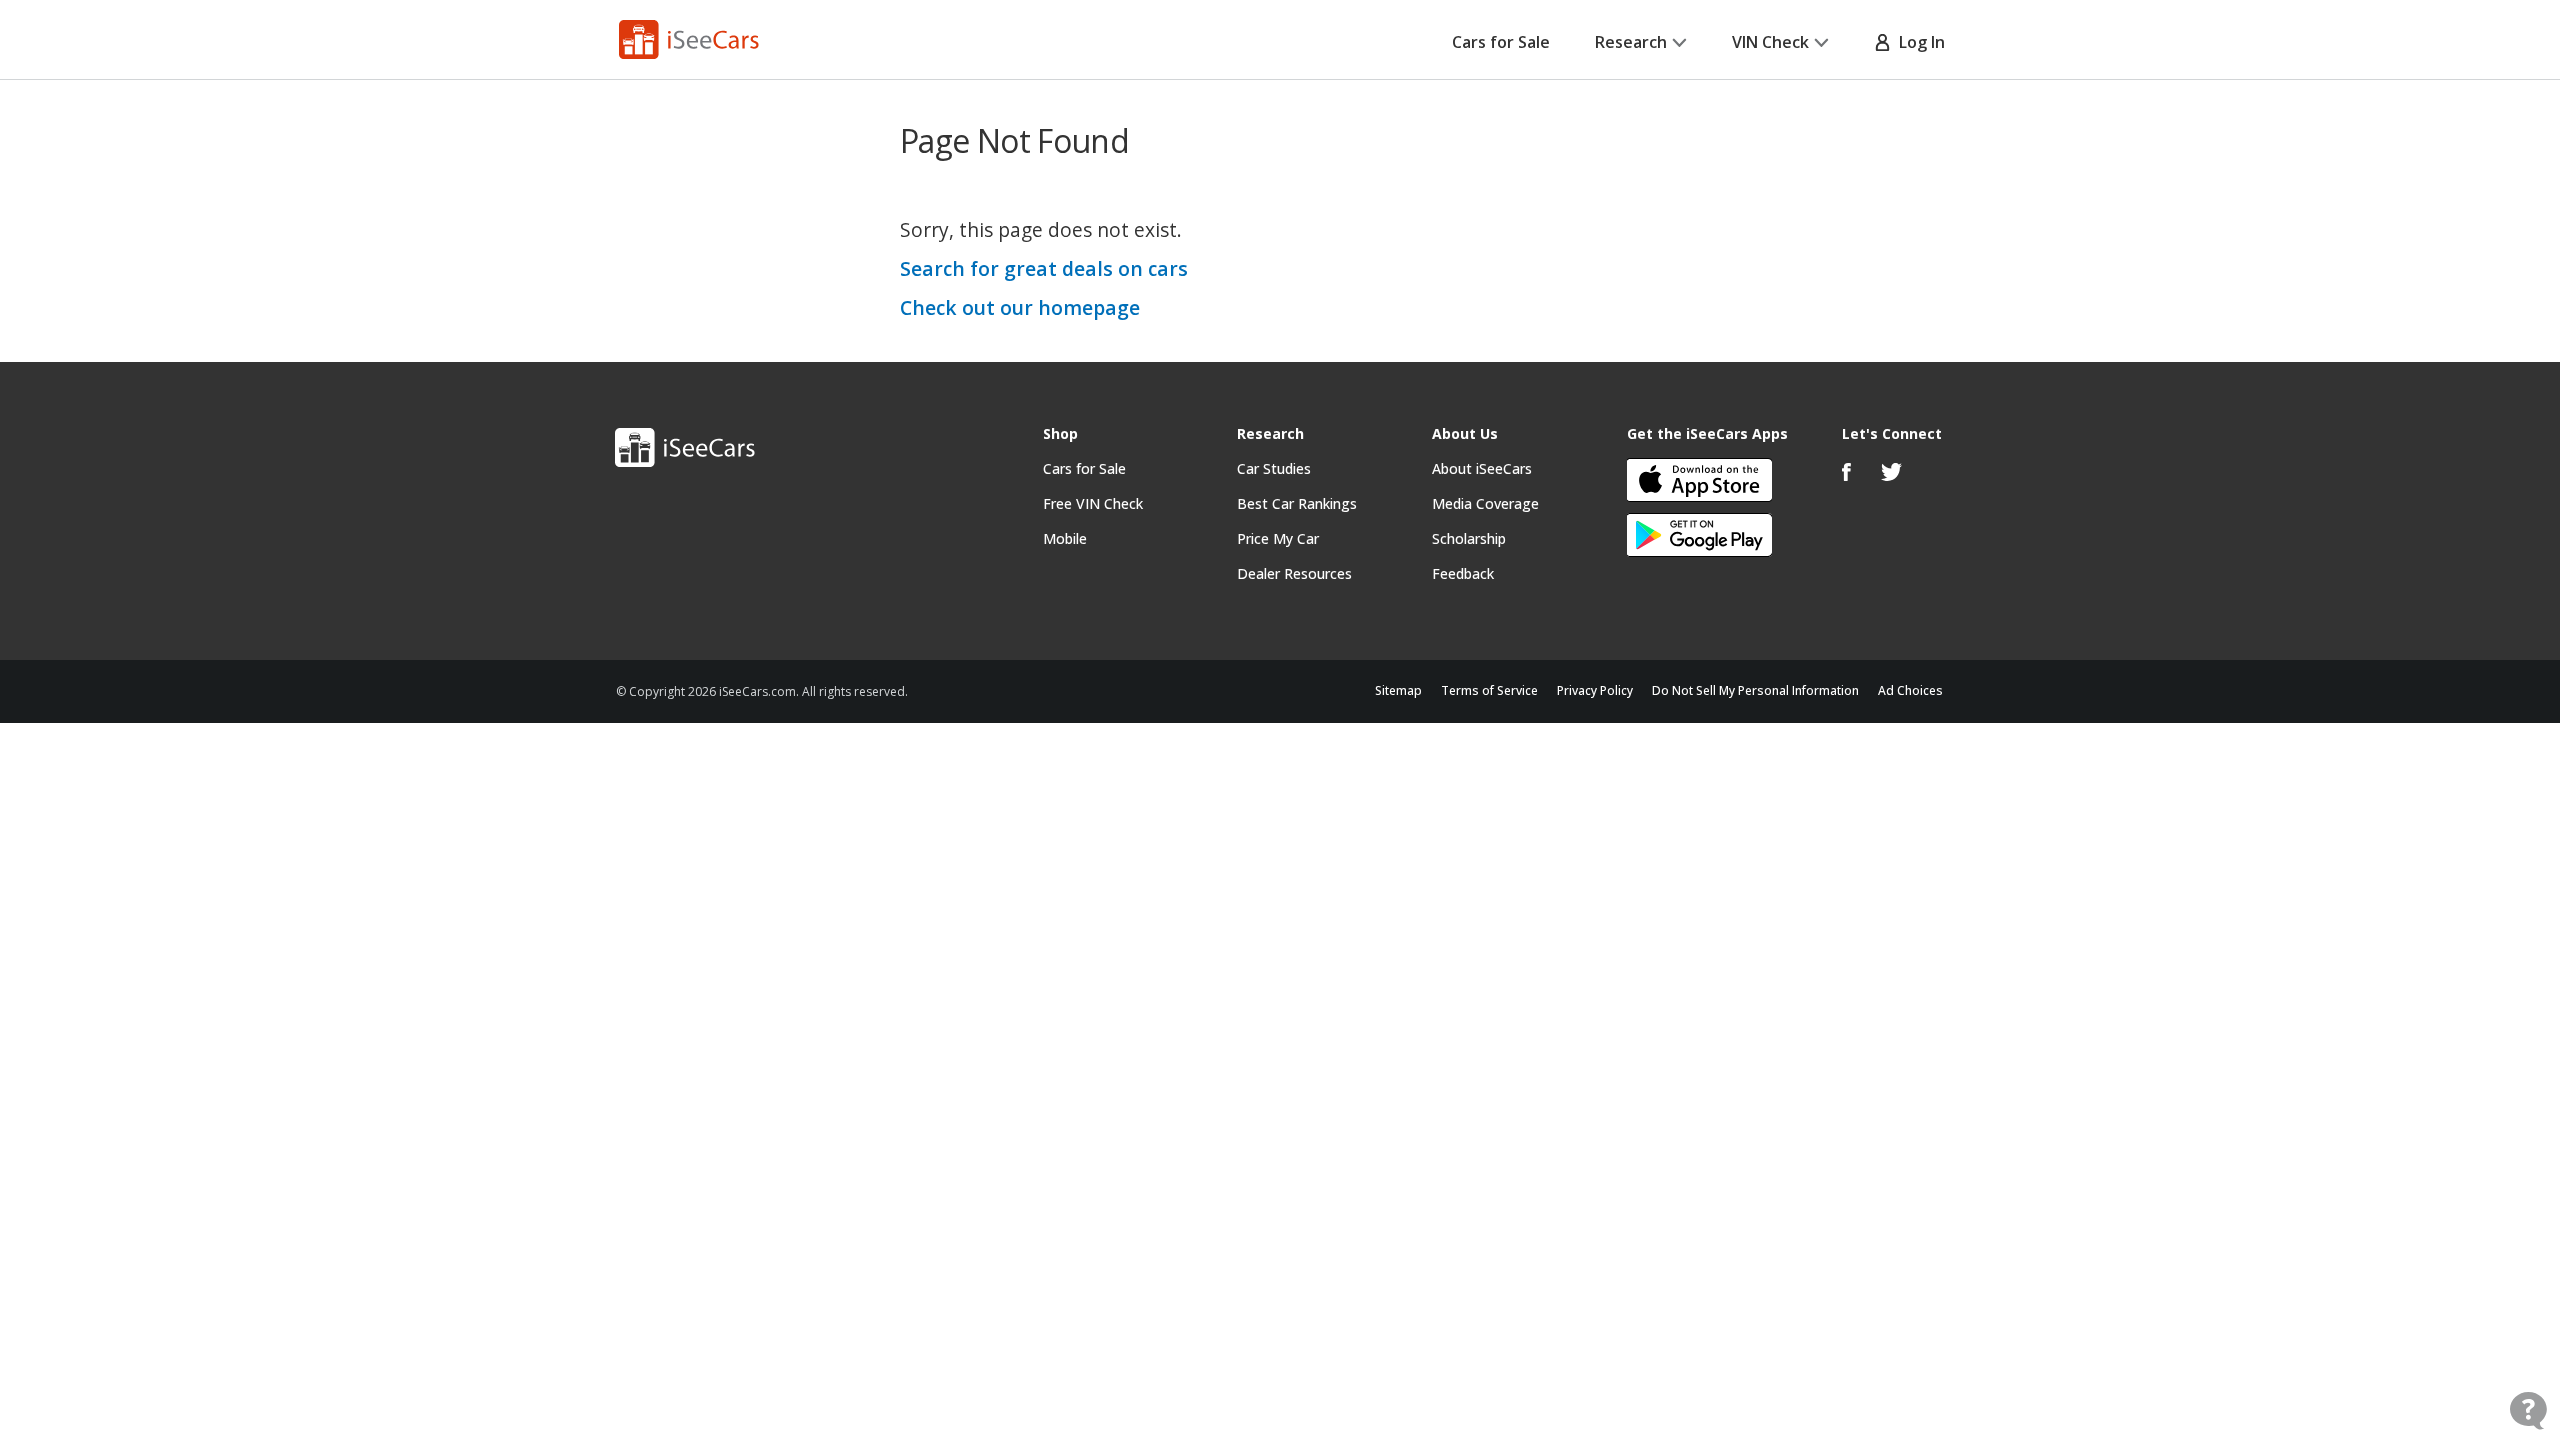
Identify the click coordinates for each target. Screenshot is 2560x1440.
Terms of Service (1489, 690)
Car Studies (1274, 468)
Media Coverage (1485, 503)
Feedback (1463, 573)
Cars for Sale (1501, 42)
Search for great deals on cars (1044, 268)
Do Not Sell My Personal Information (1755, 690)
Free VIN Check (1093, 503)
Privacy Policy (1595, 690)
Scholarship (1469, 538)
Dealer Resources (1294, 573)
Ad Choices (1910, 690)
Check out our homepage (1020, 307)
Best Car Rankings (1297, 503)
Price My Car (1278, 538)
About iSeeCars (1482, 468)
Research (1631, 42)
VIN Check (1770, 42)
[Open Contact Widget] (2528, 1410)
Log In (1918, 42)
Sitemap (1398, 690)
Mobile (1065, 538)
